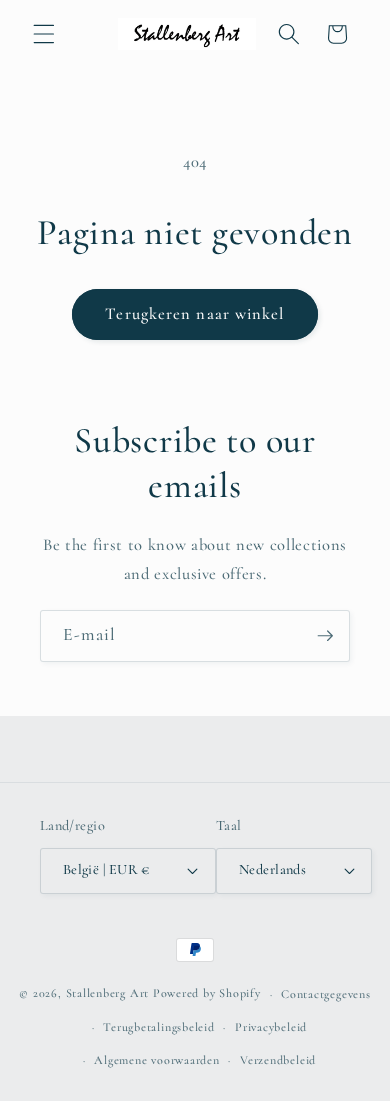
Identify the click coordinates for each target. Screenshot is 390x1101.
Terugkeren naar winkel (194, 314)
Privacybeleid (271, 1027)
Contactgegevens (326, 994)
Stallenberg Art (108, 994)
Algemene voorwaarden (156, 1060)
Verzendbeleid (278, 1060)
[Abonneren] (325, 636)
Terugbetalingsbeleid (158, 1027)
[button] (44, 34)
